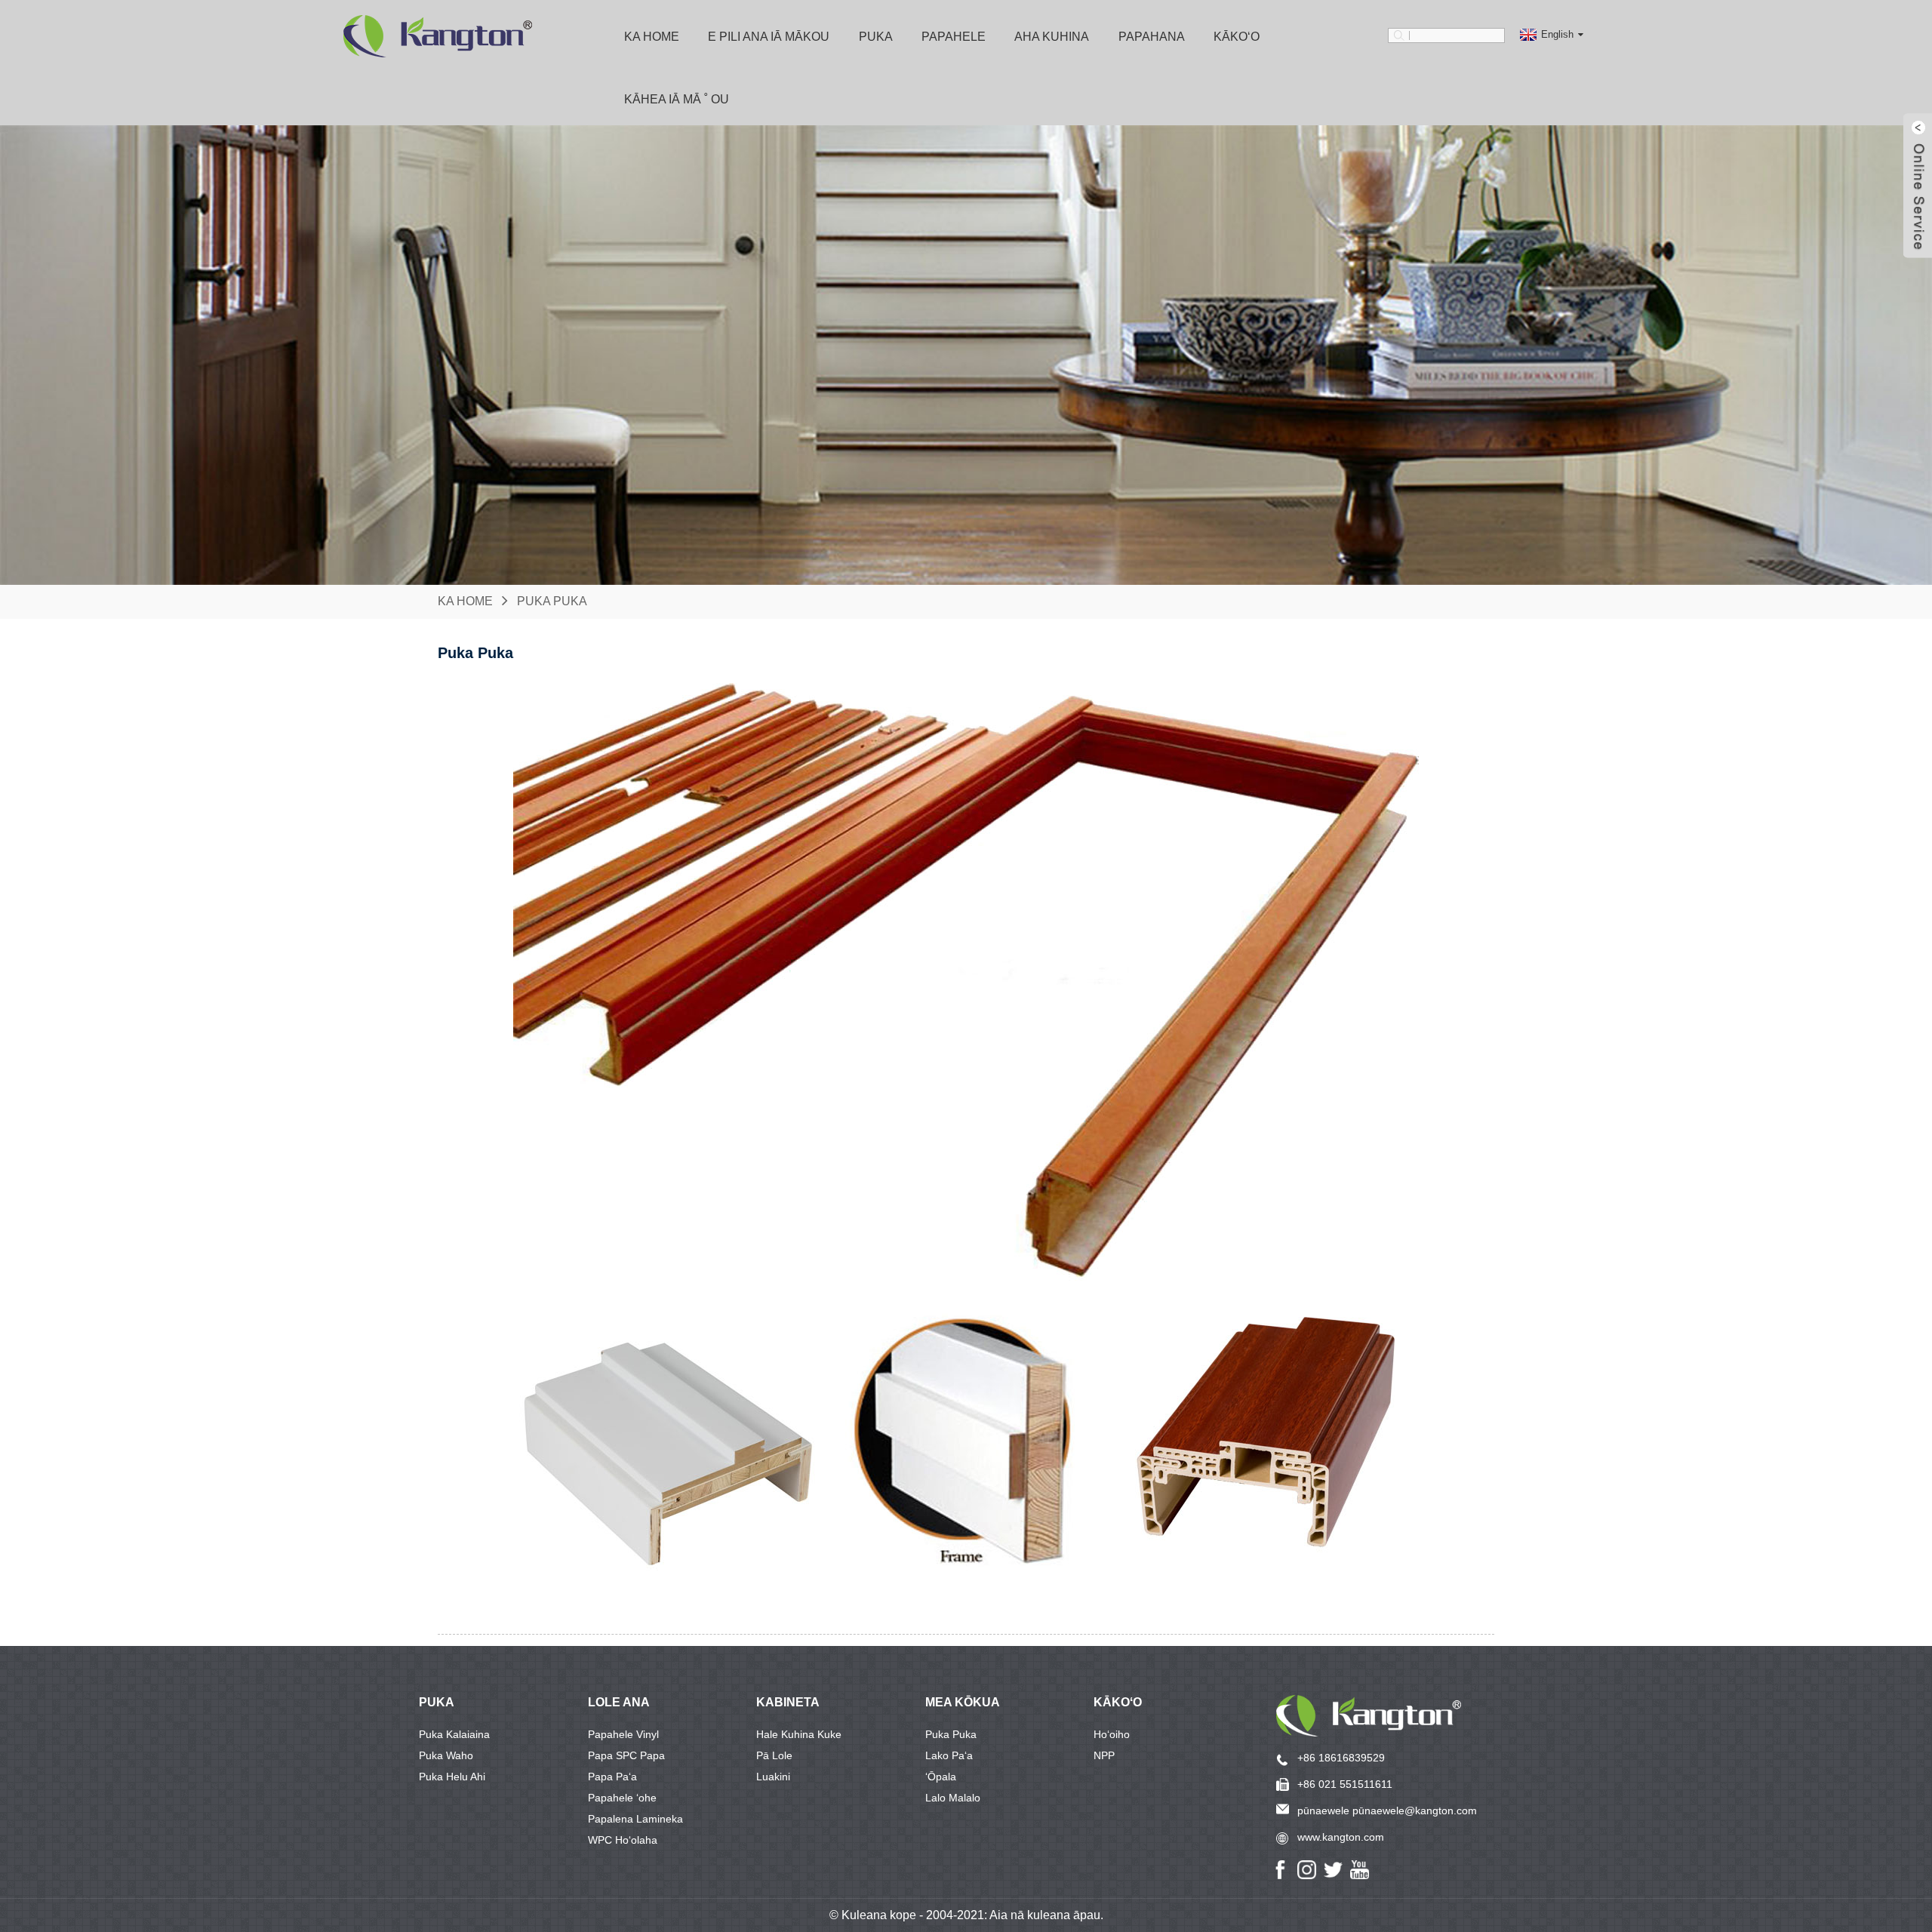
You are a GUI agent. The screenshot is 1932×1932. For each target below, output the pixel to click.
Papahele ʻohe (622, 1798)
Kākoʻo (1118, 1702)
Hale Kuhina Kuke (799, 1734)
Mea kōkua (963, 1702)
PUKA (437, 1702)
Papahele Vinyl (623, 1734)
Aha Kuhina (1052, 37)
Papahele (954, 37)
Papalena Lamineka (635, 1819)
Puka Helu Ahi (452, 1777)
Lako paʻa (949, 1755)
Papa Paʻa (612, 1777)
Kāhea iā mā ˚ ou (677, 99)
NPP (1104, 1755)
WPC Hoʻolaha (623, 1840)
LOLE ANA (619, 1702)
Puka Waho (446, 1755)
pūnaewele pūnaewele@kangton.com (1387, 1810)
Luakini (773, 1777)
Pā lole (774, 1755)
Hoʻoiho (1112, 1734)
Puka (876, 37)
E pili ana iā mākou (769, 37)
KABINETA (788, 1702)
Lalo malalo (953, 1798)
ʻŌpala (941, 1777)
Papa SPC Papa (626, 1755)
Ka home (652, 37)
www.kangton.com (1341, 1837)
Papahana (1152, 37)
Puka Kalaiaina (454, 1734)
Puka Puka (552, 601)
